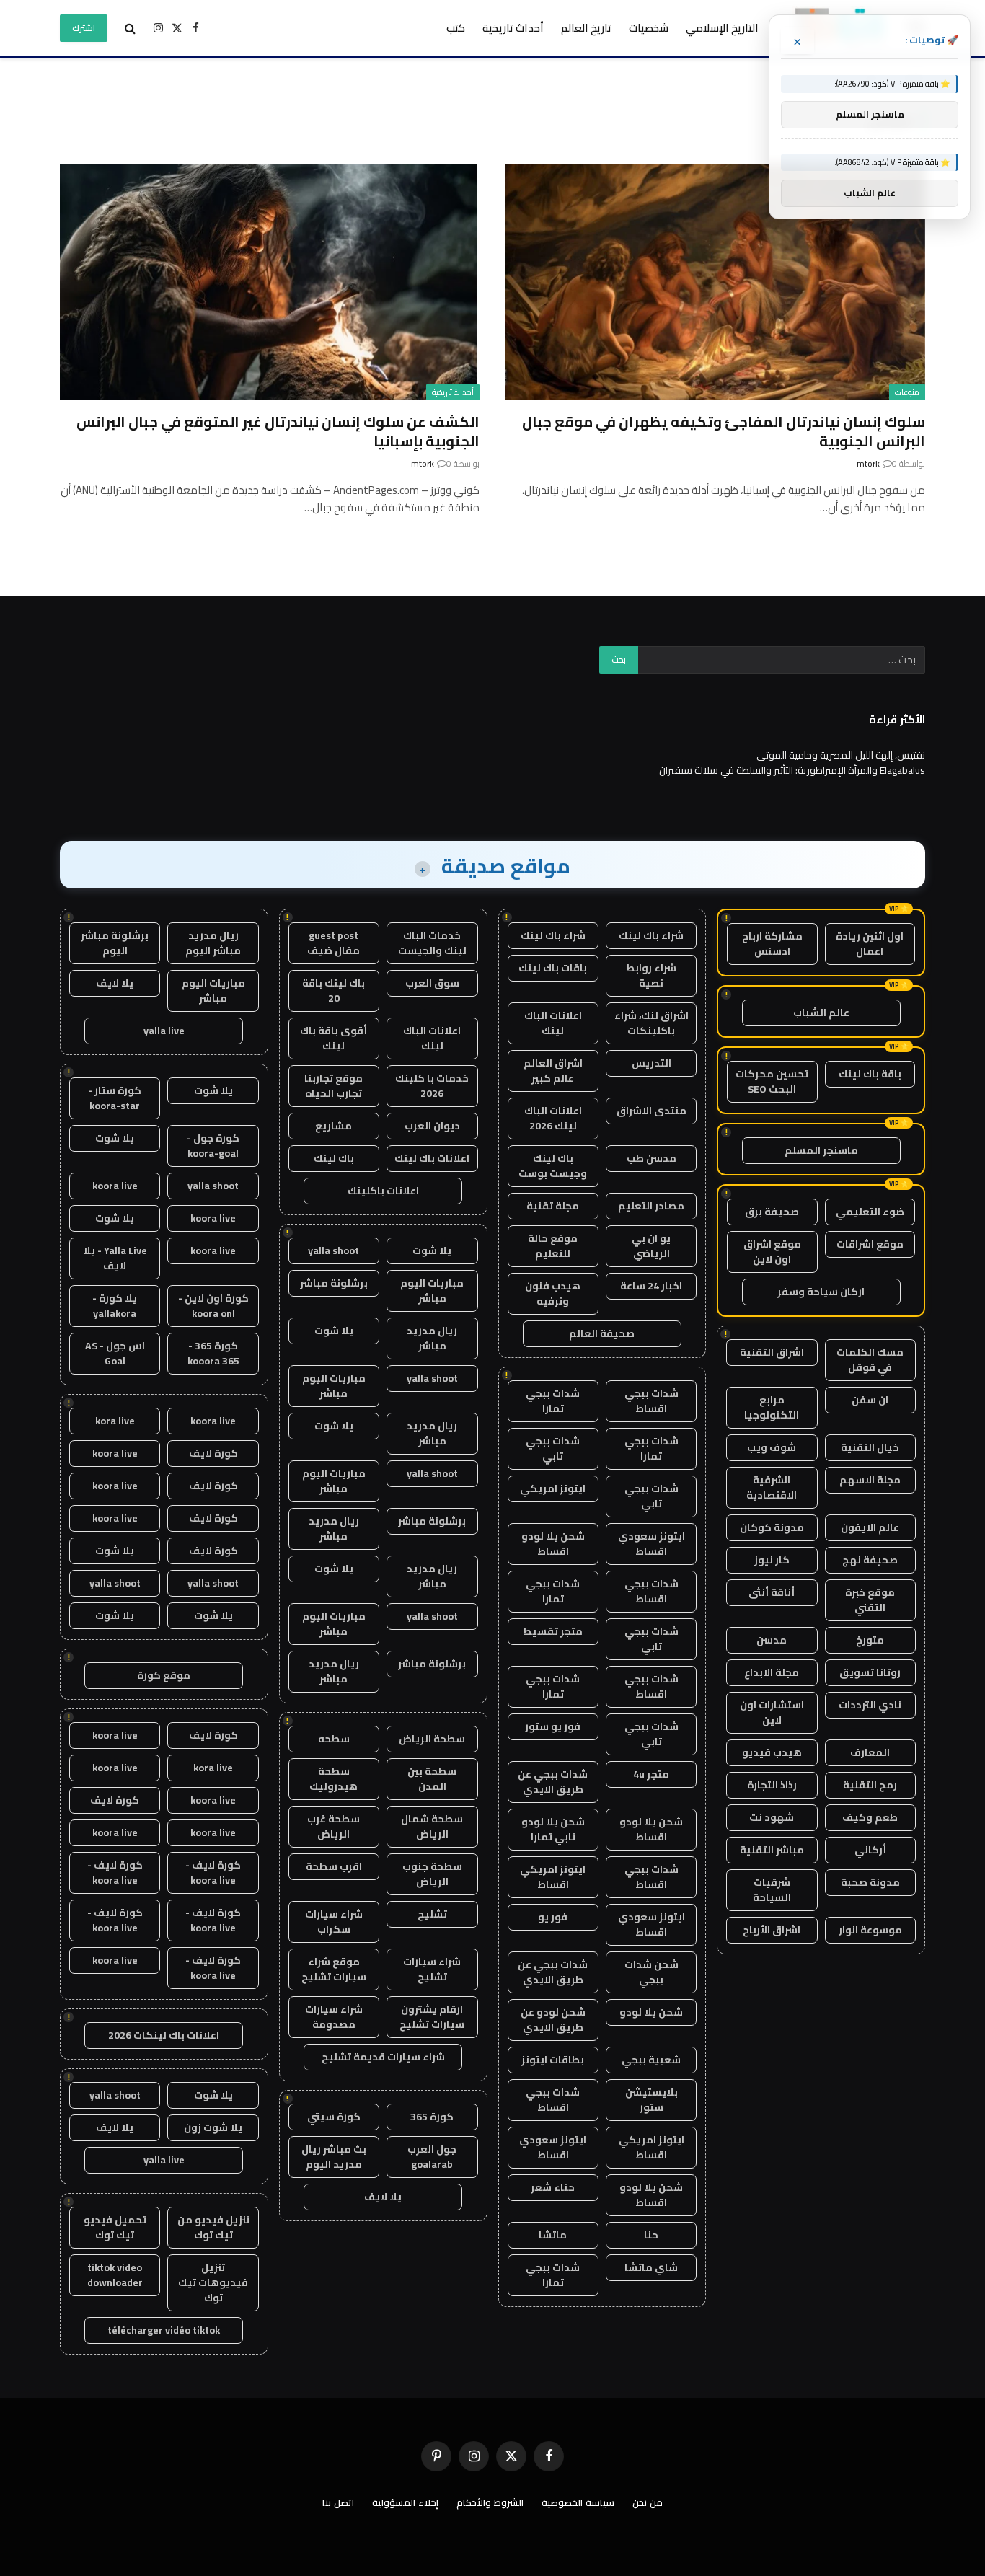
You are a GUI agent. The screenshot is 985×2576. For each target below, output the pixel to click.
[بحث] (130, 28)
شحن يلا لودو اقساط (553, 1544)
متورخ (870, 1640)
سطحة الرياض (432, 1739)
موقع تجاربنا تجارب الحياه (334, 1086)
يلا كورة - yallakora (115, 1306)
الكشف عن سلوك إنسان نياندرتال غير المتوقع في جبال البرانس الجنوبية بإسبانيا (278, 431)
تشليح (432, 1914)
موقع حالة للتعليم (553, 1246)
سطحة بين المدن (432, 1779)
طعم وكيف (870, 1817)
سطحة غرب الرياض (334, 1826)
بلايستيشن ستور (651, 2100)
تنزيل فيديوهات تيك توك (213, 2282)
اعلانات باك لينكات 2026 (164, 2035)
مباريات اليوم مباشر (432, 1291)
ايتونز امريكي (553, 1488)
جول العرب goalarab (432, 2157)
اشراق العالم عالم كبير (553, 1071)
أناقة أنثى (772, 1592)
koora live (115, 1186)
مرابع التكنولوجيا (772, 1407)
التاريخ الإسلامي (722, 28)
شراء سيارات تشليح (432, 1969)
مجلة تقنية (553, 1206)
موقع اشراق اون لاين (772, 1252)
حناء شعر (553, 2187)
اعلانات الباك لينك (553, 1023)
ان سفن (870, 1400)
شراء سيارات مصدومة (334, 2017)
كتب (456, 28)
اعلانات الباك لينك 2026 (553, 1118)
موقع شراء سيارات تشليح (334, 1969)
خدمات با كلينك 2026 (432, 1086)
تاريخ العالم (586, 28)
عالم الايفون (870, 1527)
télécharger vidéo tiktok (164, 2330)
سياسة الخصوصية (578, 2502)
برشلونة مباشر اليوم (115, 943)
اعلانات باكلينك (383, 1191)
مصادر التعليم (651, 1206)
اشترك (84, 28)
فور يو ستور (553, 1726)
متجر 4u (651, 1774)
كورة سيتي (334, 2117)
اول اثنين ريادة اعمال (870, 944)
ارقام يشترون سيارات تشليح (432, 2017)
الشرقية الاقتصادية (772, 1487)
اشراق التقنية (772, 1352)
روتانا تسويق (870, 1672)
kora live (115, 1421)
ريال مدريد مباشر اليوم (213, 943)
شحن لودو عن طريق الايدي (553, 2020)
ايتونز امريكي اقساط (553, 1877)
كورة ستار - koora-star (115, 1098)
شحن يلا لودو (651, 2012)
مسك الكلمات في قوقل (870, 1360)
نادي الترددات (870, 1705)
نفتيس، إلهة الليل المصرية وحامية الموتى (841, 755)
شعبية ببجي (651, 2060)
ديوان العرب (432, 1126)
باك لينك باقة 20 (334, 991)
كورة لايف (213, 1453)
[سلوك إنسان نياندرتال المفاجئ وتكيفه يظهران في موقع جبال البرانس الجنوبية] (715, 282)
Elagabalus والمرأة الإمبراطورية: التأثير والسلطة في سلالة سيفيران (792, 770)
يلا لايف (383, 2197)
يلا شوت (432, 1250)
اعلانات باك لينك (432, 1158)
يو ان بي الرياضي (651, 1246)
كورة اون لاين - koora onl (213, 1306)
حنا (651, 2235)
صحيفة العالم (602, 1333)
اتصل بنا (338, 2502)
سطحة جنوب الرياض (432, 1874)
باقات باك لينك (553, 968)
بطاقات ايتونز (553, 2060)
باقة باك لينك (870, 1074)
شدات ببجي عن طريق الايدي (553, 1782)
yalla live (164, 1031)
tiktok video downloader (115, 2275)
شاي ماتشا (651, 2267)
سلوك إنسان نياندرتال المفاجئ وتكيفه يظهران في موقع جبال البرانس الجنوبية (724, 431)
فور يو (553, 1917)
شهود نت (772, 1817)
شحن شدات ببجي (651, 1972)
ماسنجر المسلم (821, 1150)
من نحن (648, 2502)
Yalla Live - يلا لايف (115, 1258)
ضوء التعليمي (870, 1212)
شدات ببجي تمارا (553, 1401)
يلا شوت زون (213, 2127)
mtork (868, 463)
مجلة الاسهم (870, 1480)
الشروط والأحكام (490, 2502)
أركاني (870, 1850)
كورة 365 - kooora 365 (213, 1353)
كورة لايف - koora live (213, 1873)
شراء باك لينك (651, 935)
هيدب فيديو (772, 1752)
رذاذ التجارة (772, 1785)
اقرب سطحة (334, 1866)
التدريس (651, 1063)
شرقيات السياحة (772, 1890)
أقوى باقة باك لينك (334, 1038)
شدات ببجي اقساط (651, 1401)
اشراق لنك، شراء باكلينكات (651, 1023)
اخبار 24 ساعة (651, 1286)
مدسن (772, 1640)
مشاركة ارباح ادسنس (772, 944)
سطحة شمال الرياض (432, 1826)
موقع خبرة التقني (870, 1600)
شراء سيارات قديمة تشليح (383, 2057)
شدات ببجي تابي (553, 1448)
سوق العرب (432, 983)
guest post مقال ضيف (334, 943)
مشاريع (334, 1126)
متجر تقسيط (553, 1631)
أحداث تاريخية (513, 28)
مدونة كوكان (772, 1527)
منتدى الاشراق (651, 1111)
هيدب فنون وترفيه (553, 1293)
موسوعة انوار (870, 1930)
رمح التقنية (870, 1785)
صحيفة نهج (870, 1560)
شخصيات (649, 28)
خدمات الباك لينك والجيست (432, 943)
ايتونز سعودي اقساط (651, 1544)
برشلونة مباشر (334, 1283)
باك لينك (334, 1158)
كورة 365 (432, 2117)
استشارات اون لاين (772, 1712)
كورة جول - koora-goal (213, 1146)
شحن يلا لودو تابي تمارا (553, 1829)
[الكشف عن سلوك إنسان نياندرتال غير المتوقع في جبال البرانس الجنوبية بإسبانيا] (270, 282)
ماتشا (553, 2235)
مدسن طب (651, 1158)
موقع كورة (164, 1675)
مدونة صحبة (870, 1882)
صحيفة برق (772, 1212)
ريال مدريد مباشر (432, 1338)
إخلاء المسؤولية (405, 2502)
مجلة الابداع (772, 1672)
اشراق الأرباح (772, 1930)
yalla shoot (334, 1250)
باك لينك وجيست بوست (553, 1166)
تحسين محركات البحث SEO (772, 1081)
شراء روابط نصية (651, 975)
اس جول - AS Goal (115, 1353)
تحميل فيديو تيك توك (115, 2227)
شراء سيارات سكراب (334, 1922)
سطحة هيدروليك (334, 1779)
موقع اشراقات (870, 1244)
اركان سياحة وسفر (821, 1292)
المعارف (870, 1752)
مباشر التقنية (772, 1850)
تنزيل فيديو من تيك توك (213, 2227)
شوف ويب (772, 1447)
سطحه (334, 1739)
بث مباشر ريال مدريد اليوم (334, 2157)
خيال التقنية (870, 1447)
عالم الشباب (821, 1013)
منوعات (907, 392)
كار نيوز (772, 1560)
